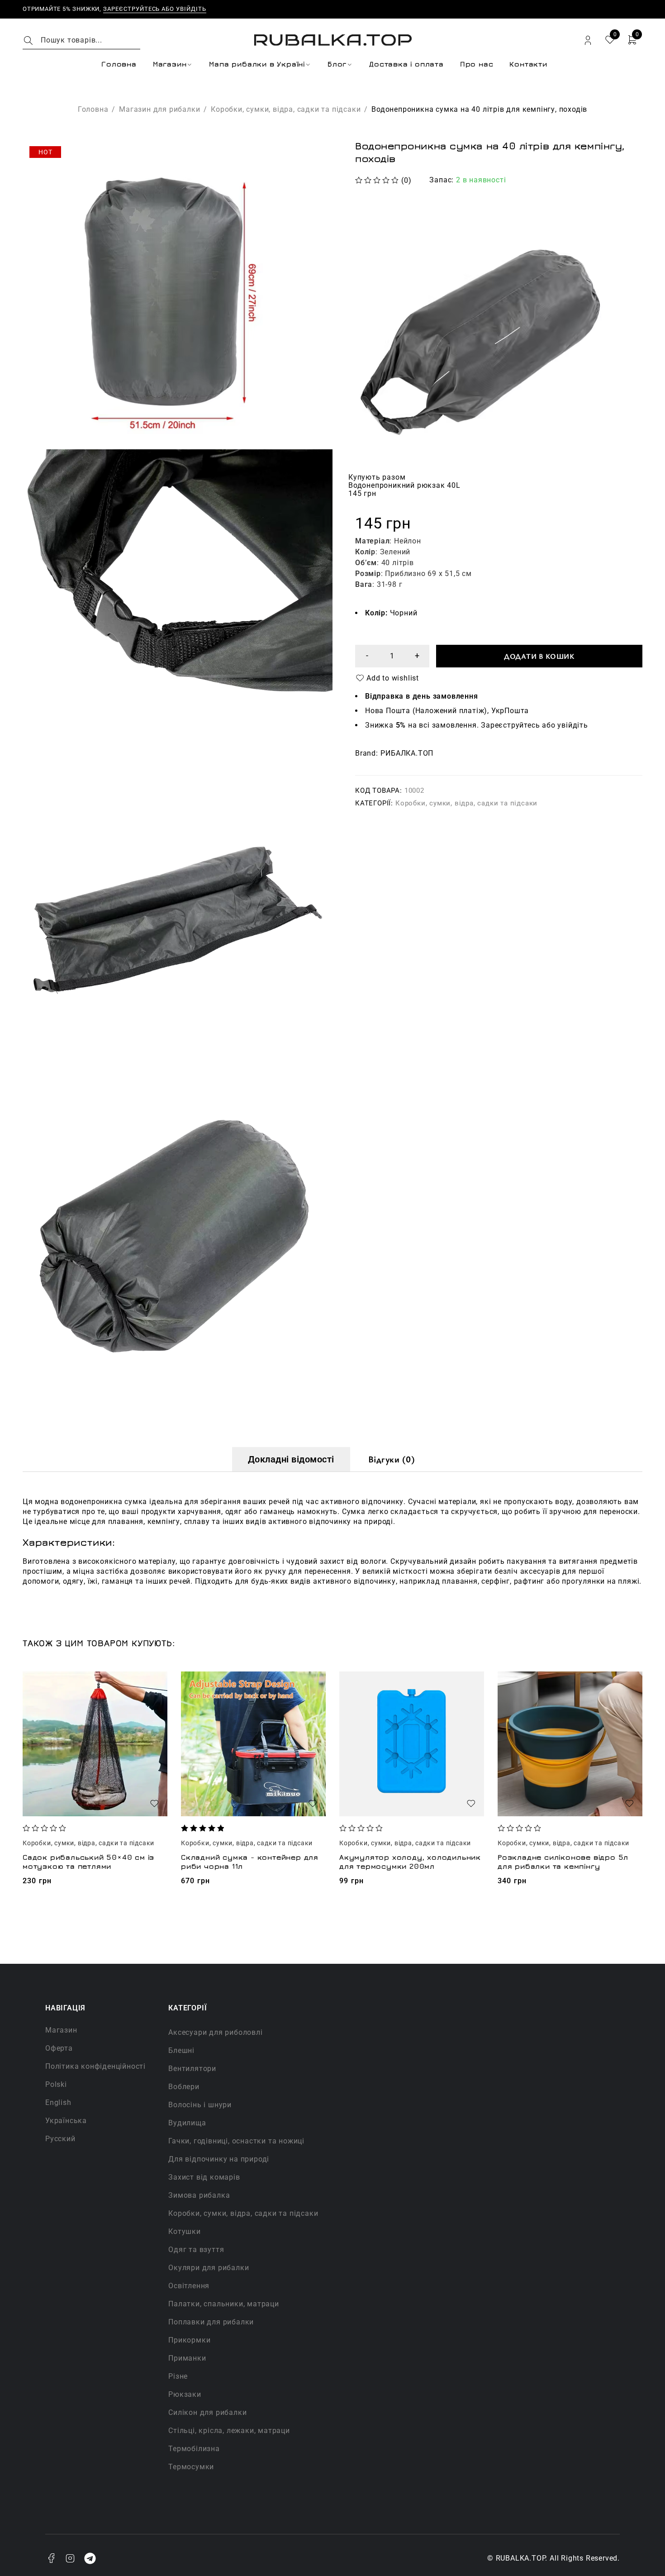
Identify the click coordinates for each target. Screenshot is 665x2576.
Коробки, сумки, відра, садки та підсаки (286, 109)
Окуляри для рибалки (209, 2268)
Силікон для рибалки (207, 2412)
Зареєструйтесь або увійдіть (534, 725)
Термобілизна (194, 2449)
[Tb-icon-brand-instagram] (71, 2558)
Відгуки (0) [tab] (392, 1459)
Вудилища (187, 2123)
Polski (56, 2084)
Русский (60, 2139)
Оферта (59, 2048)
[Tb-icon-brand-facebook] (51, 2558)
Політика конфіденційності (95, 2066)
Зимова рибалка (199, 2195)
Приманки (187, 2358)
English (58, 2102)
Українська (66, 2121)
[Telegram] (90, 2558)
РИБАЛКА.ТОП (407, 753)
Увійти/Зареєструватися (588, 40)
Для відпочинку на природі (219, 2159)
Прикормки (189, 2340)
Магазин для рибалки (159, 109)
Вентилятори (192, 2069)
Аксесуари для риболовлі (215, 2032)
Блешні (181, 2050)
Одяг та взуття (196, 2250)
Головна (93, 109)
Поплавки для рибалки (211, 2322)
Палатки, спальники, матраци (224, 2304)
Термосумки (191, 2467)
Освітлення (189, 2286)
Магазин (61, 2030)
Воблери (184, 2087)
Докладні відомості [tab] (291, 1459)
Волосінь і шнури (200, 2105)
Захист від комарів (204, 2177)
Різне (178, 2376)
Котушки (185, 2231)
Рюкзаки (185, 2394)
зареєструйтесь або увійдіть (155, 9)
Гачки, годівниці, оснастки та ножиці (236, 2141)
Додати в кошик (539, 656)
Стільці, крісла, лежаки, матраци (229, 2431)
